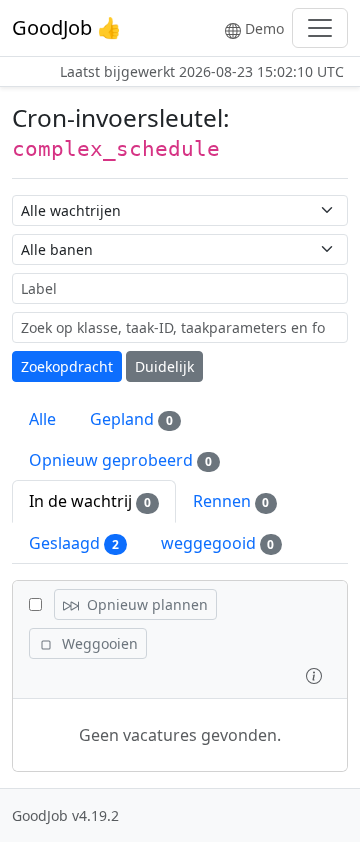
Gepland (131, 419)
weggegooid (218, 543)
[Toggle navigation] (320, 28)
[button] (314, 674)
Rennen (231, 501)
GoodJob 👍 (67, 27)
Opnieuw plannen (145, 604)
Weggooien (98, 643)
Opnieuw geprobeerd (120, 460)
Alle (42, 419)
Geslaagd (74, 543)
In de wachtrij (90, 501)
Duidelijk (164, 366)
